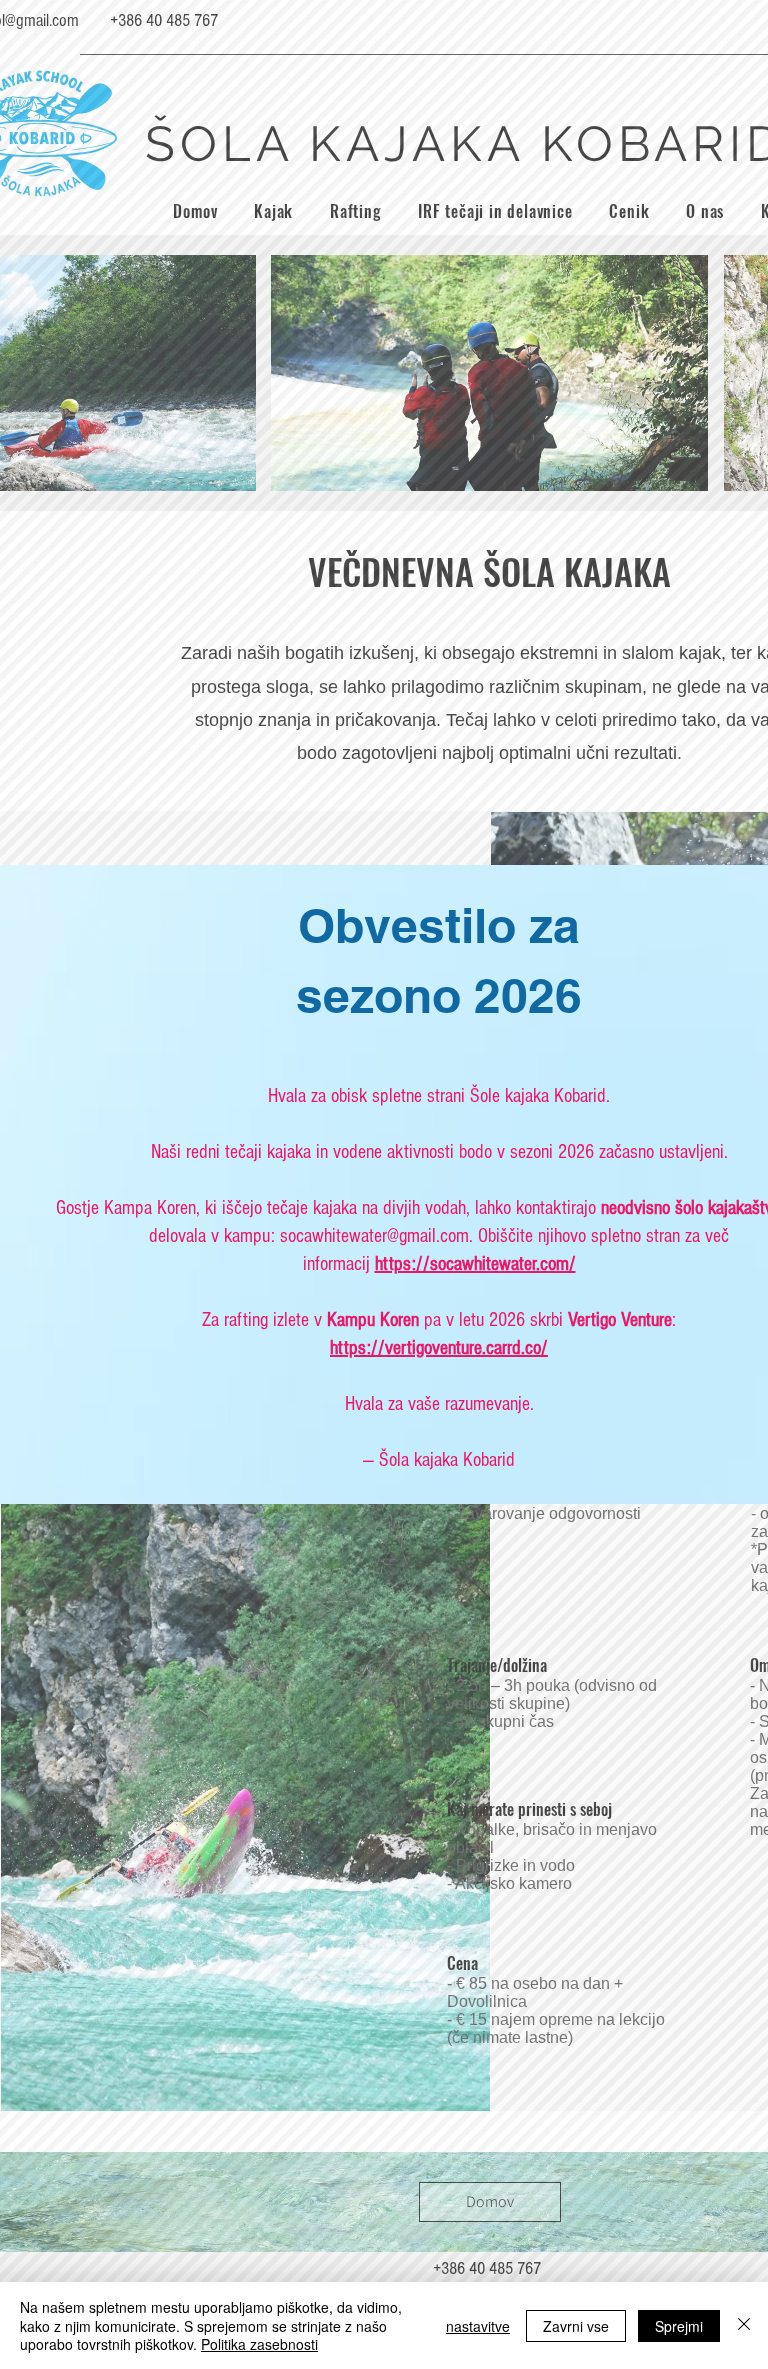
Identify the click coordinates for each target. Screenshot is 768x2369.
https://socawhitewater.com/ (475, 1264)
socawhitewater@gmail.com (374, 1236)
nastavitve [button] (478, 2326)
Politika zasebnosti (259, 2344)
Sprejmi (679, 2326)
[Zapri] (744, 2325)
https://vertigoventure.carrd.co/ (439, 1348)
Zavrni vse (576, 2326)
